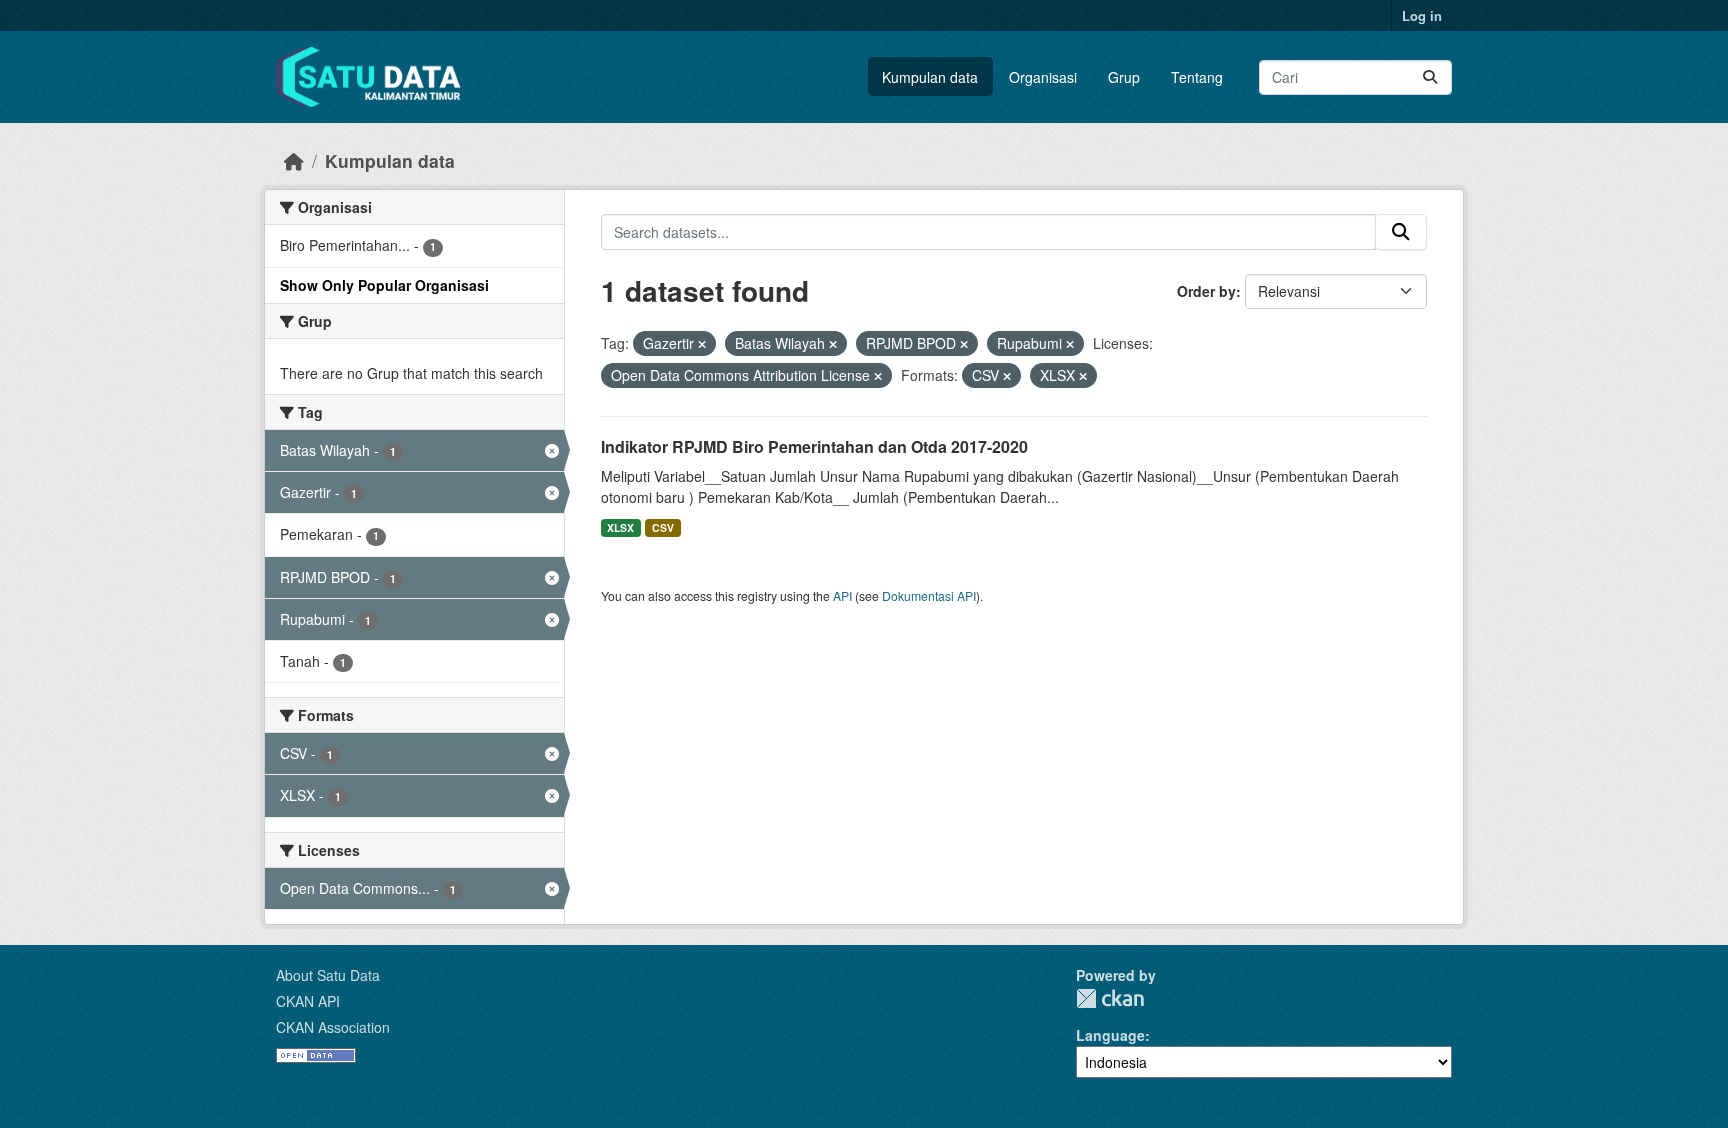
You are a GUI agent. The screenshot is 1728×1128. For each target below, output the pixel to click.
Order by (1206, 291)
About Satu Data (328, 975)
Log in (1422, 15)
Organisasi (1043, 77)
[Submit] (1430, 77)
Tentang (1197, 77)
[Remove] (702, 344)
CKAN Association (333, 1027)
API (842, 595)
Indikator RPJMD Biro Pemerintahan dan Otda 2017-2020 (814, 446)
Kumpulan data (930, 77)
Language (1110, 1035)
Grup (1124, 77)
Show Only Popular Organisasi (384, 285)
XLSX (620, 527)
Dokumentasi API (929, 595)
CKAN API (308, 1001)
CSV (663, 527)
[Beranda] (294, 160)
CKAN (1110, 998)
